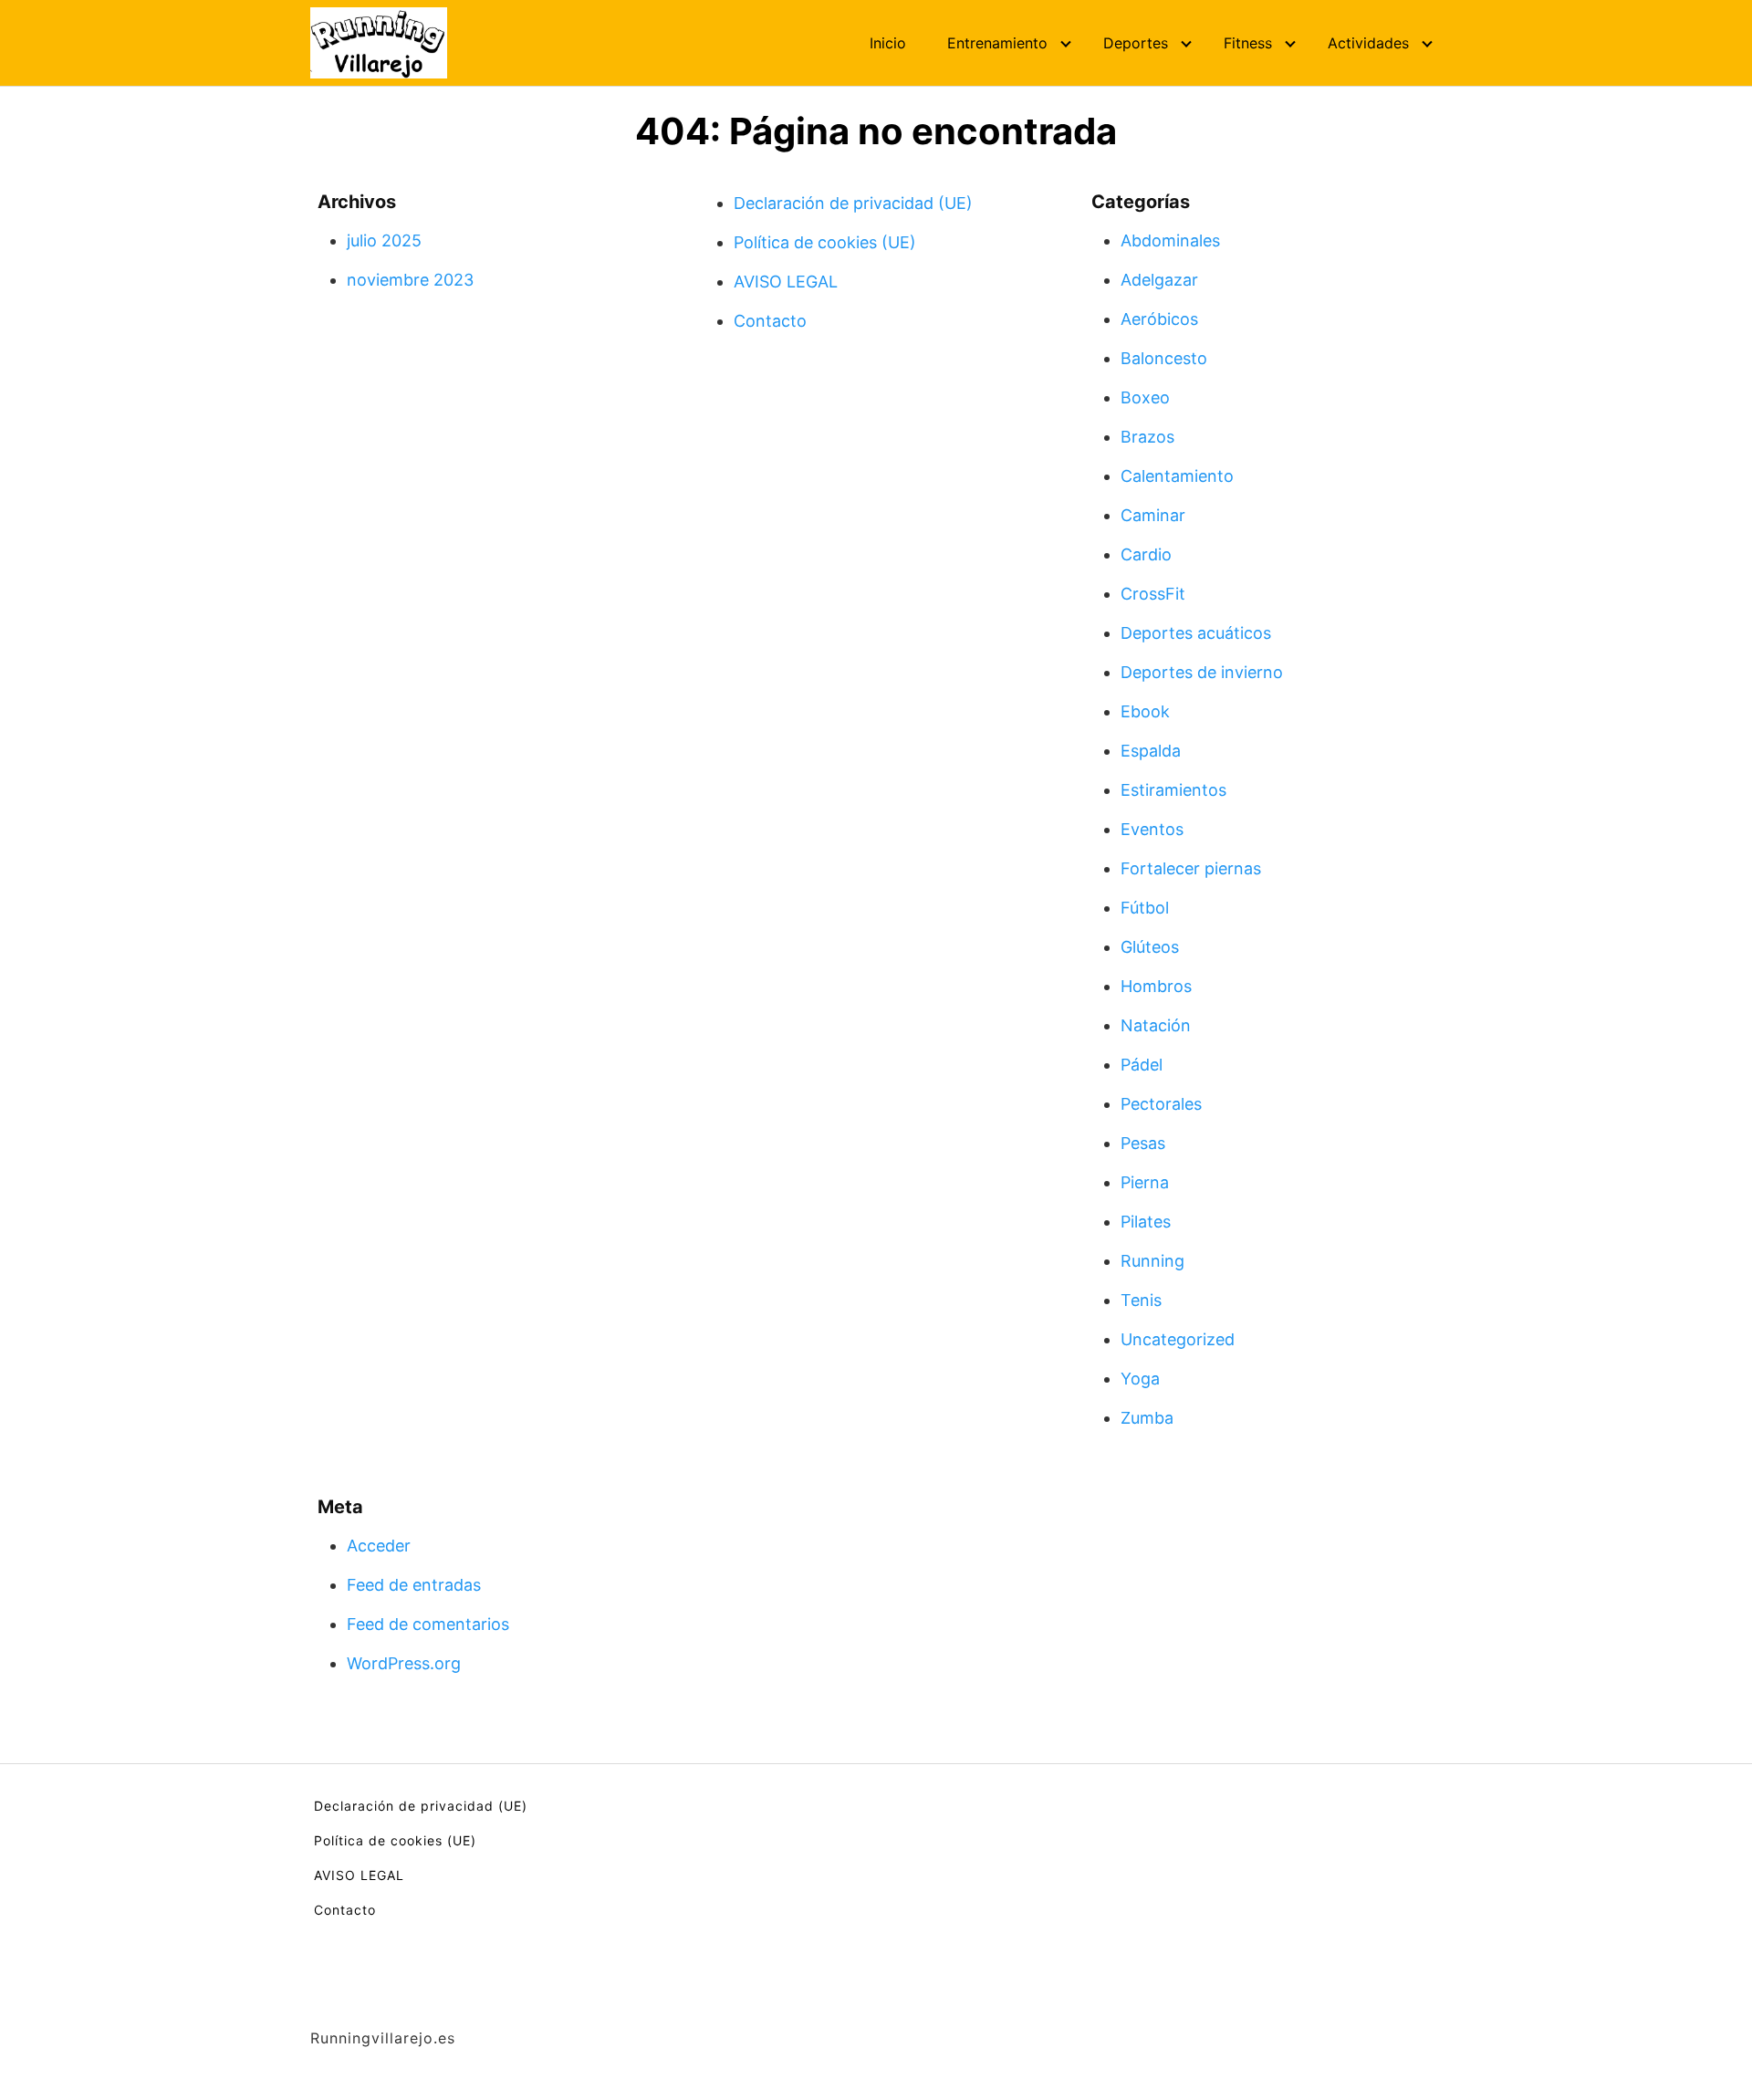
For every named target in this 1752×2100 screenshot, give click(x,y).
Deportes (1136, 43)
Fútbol (1145, 908)
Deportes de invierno (1202, 672)
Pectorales (1161, 1104)
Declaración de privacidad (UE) (853, 203)
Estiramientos (1173, 790)
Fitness (1248, 43)
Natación (1156, 1025)
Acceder (379, 1546)
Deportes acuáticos (1196, 633)
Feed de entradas (414, 1585)
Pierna (1145, 1182)
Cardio (1146, 554)
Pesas (1143, 1143)
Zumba (1147, 1418)
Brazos (1147, 437)
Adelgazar (1159, 280)
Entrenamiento (997, 43)
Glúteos (1150, 947)
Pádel (1142, 1065)
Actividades (1368, 43)
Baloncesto (1164, 358)
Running (1152, 1261)
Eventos (1152, 829)
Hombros (1156, 986)
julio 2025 (384, 240)
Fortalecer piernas (1191, 868)
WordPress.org (404, 1663)
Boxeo (1145, 397)
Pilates (1146, 1222)
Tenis (1141, 1300)
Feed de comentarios (428, 1624)
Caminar (1153, 515)
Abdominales (1170, 240)
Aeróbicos (1159, 319)
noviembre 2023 (410, 280)
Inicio (888, 43)
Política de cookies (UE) (825, 242)
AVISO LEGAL (786, 282)
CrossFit (1153, 594)
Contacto (770, 321)
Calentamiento (1177, 476)
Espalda (1151, 751)
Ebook (1145, 711)
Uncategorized (1178, 1339)
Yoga (1140, 1379)
